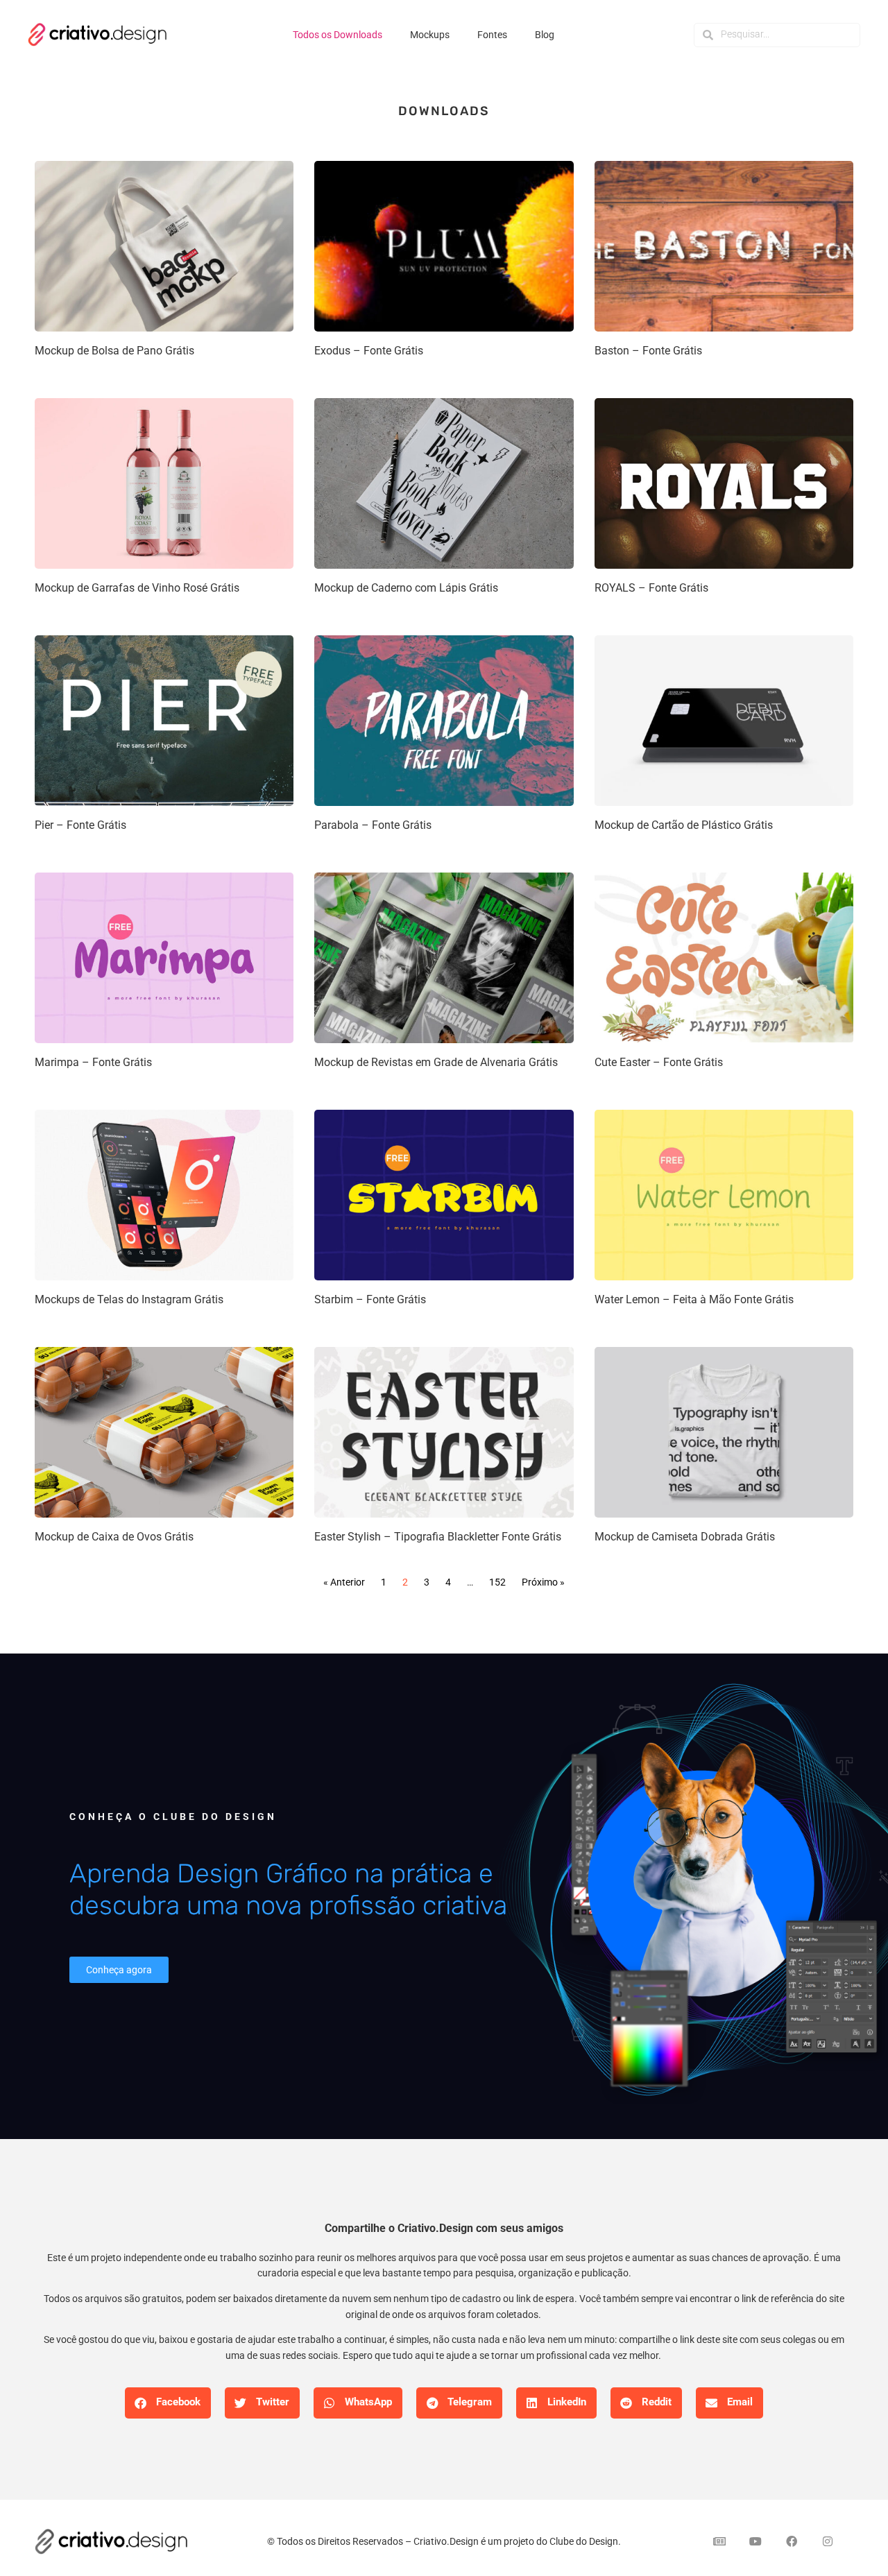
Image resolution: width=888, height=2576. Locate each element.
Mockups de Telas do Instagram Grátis (129, 1299)
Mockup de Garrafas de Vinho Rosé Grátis (137, 588)
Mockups (430, 35)
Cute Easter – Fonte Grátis (659, 1062)
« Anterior (344, 1582)
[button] (168, 2403)
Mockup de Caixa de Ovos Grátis (114, 1537)
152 (497, 1582)
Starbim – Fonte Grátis (370, 1299)
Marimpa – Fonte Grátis (93, 1062)
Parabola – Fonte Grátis (373, 825)
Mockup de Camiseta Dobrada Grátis (685, 1537)
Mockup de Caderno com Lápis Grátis (406, 588)
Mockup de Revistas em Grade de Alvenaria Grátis (436, 1062)
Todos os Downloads (338, 35)
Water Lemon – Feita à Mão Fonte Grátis (694, 1299)
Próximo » (543, 1582)
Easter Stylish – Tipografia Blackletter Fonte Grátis (438, 1537)
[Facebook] (792, 2541)
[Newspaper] (719, 2541)
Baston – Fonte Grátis (648, 351)
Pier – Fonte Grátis (80, 825)
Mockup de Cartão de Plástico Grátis (684, 825)
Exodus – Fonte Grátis (369, 351)
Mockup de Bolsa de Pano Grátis (114, 351)
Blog (545, 35)
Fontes (492, 35)
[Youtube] (755, 2541)
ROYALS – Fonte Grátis (651, 588)
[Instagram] (828, 2541)
